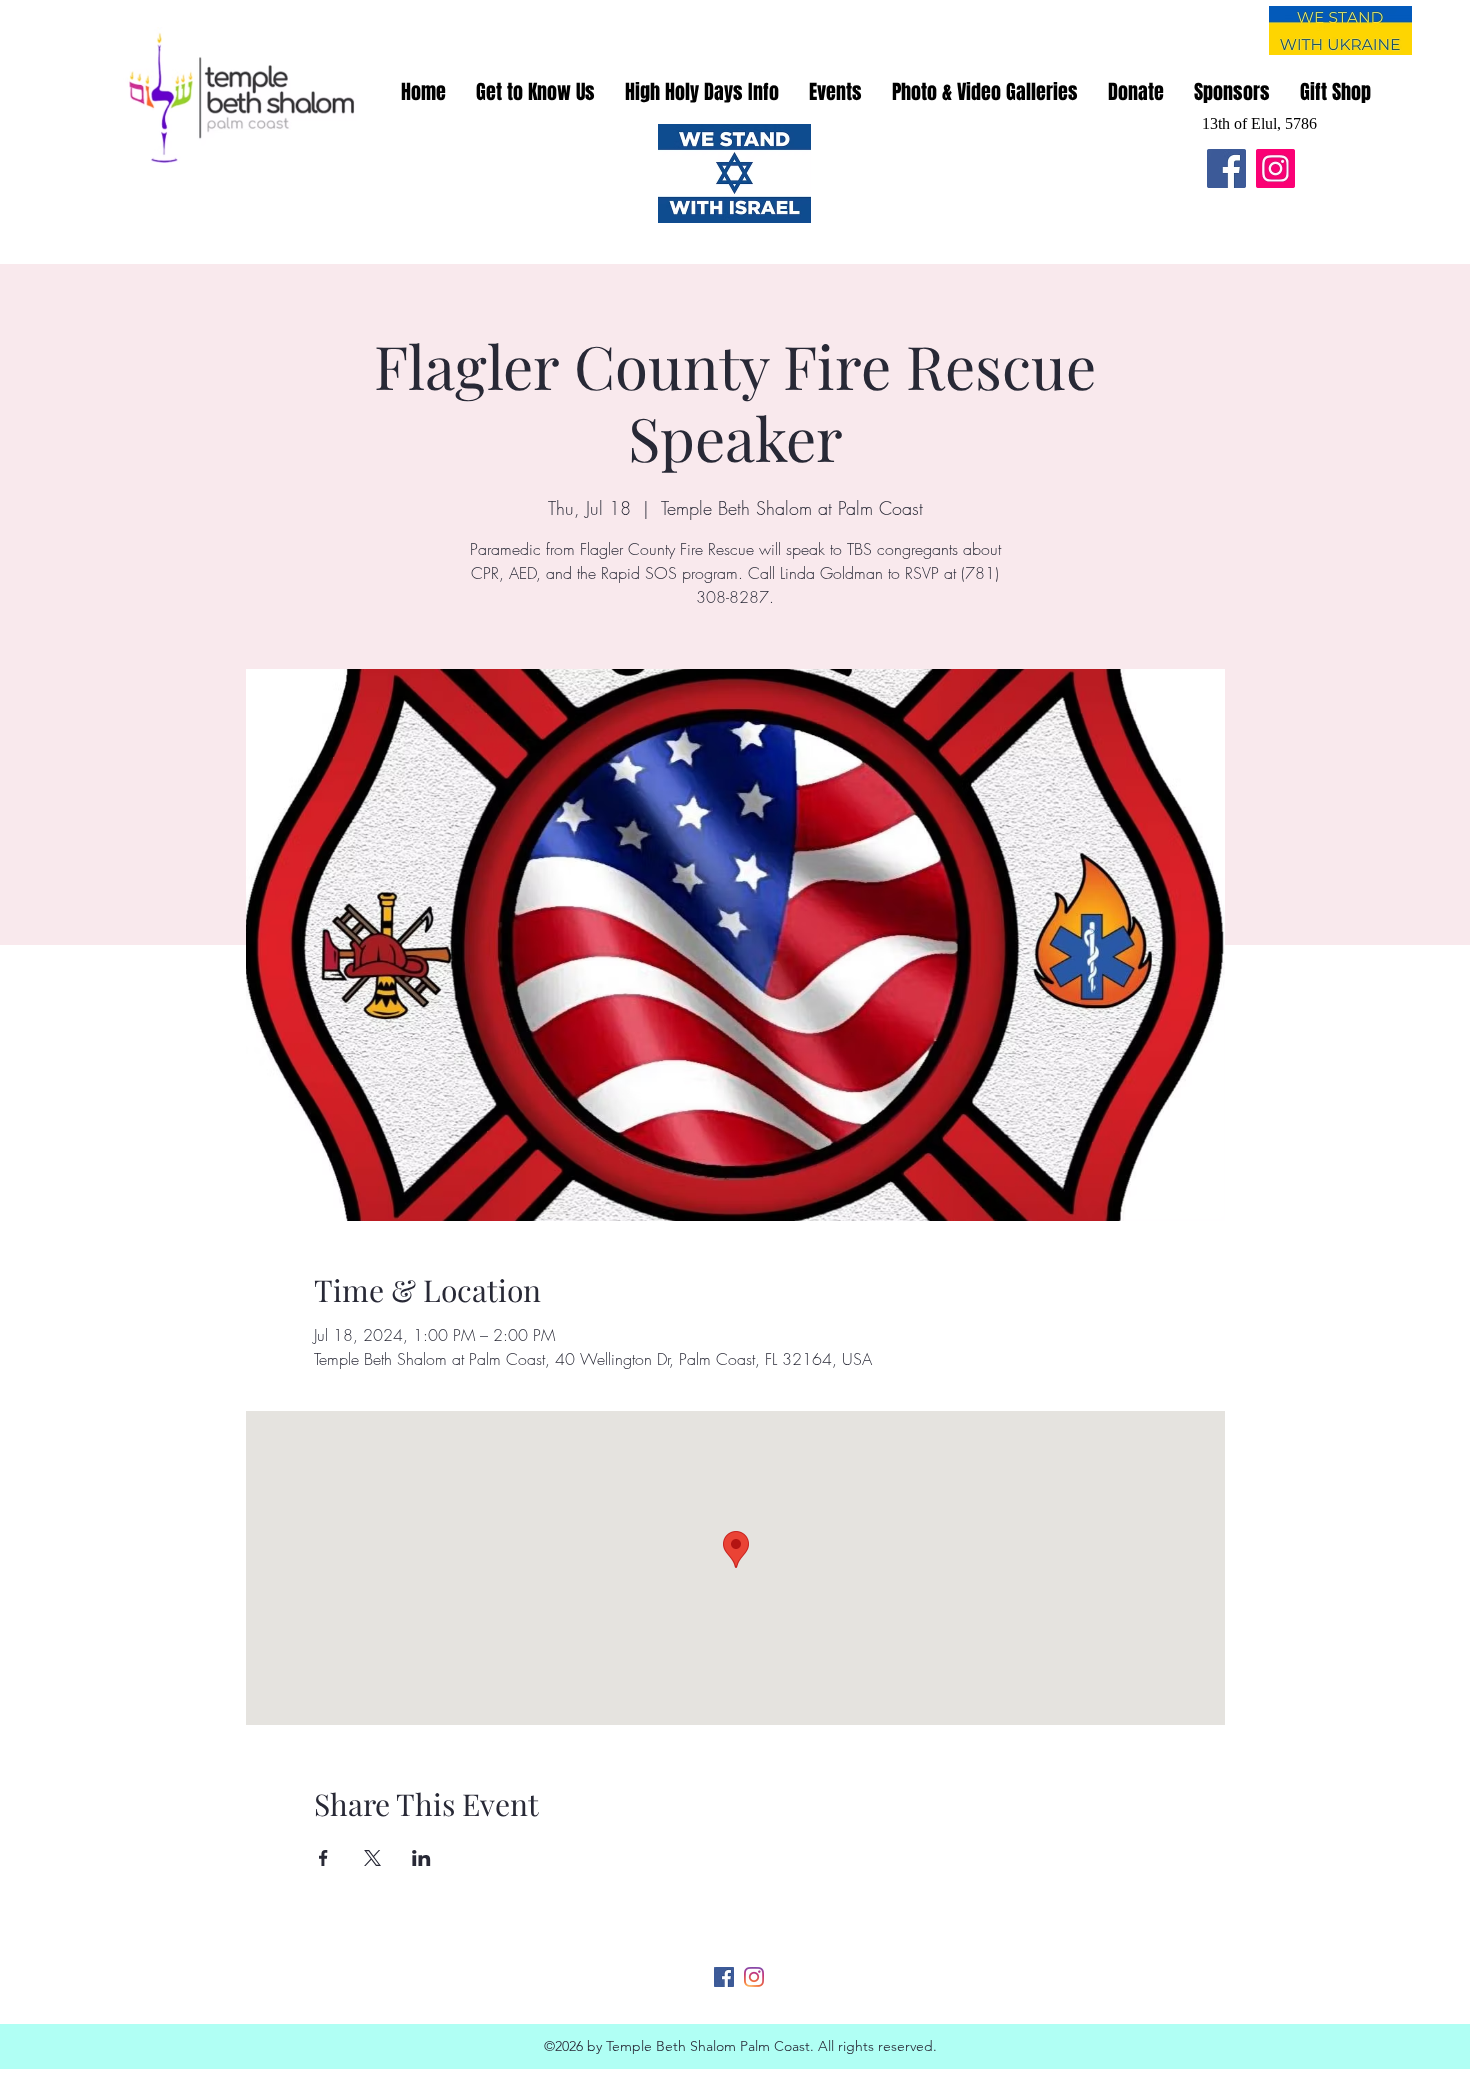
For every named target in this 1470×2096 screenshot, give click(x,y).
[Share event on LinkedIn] (421, 1858)
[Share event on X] (372, 1858)
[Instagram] (1275, 168)
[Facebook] (1226, 168)
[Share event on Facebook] (323, 1858)
